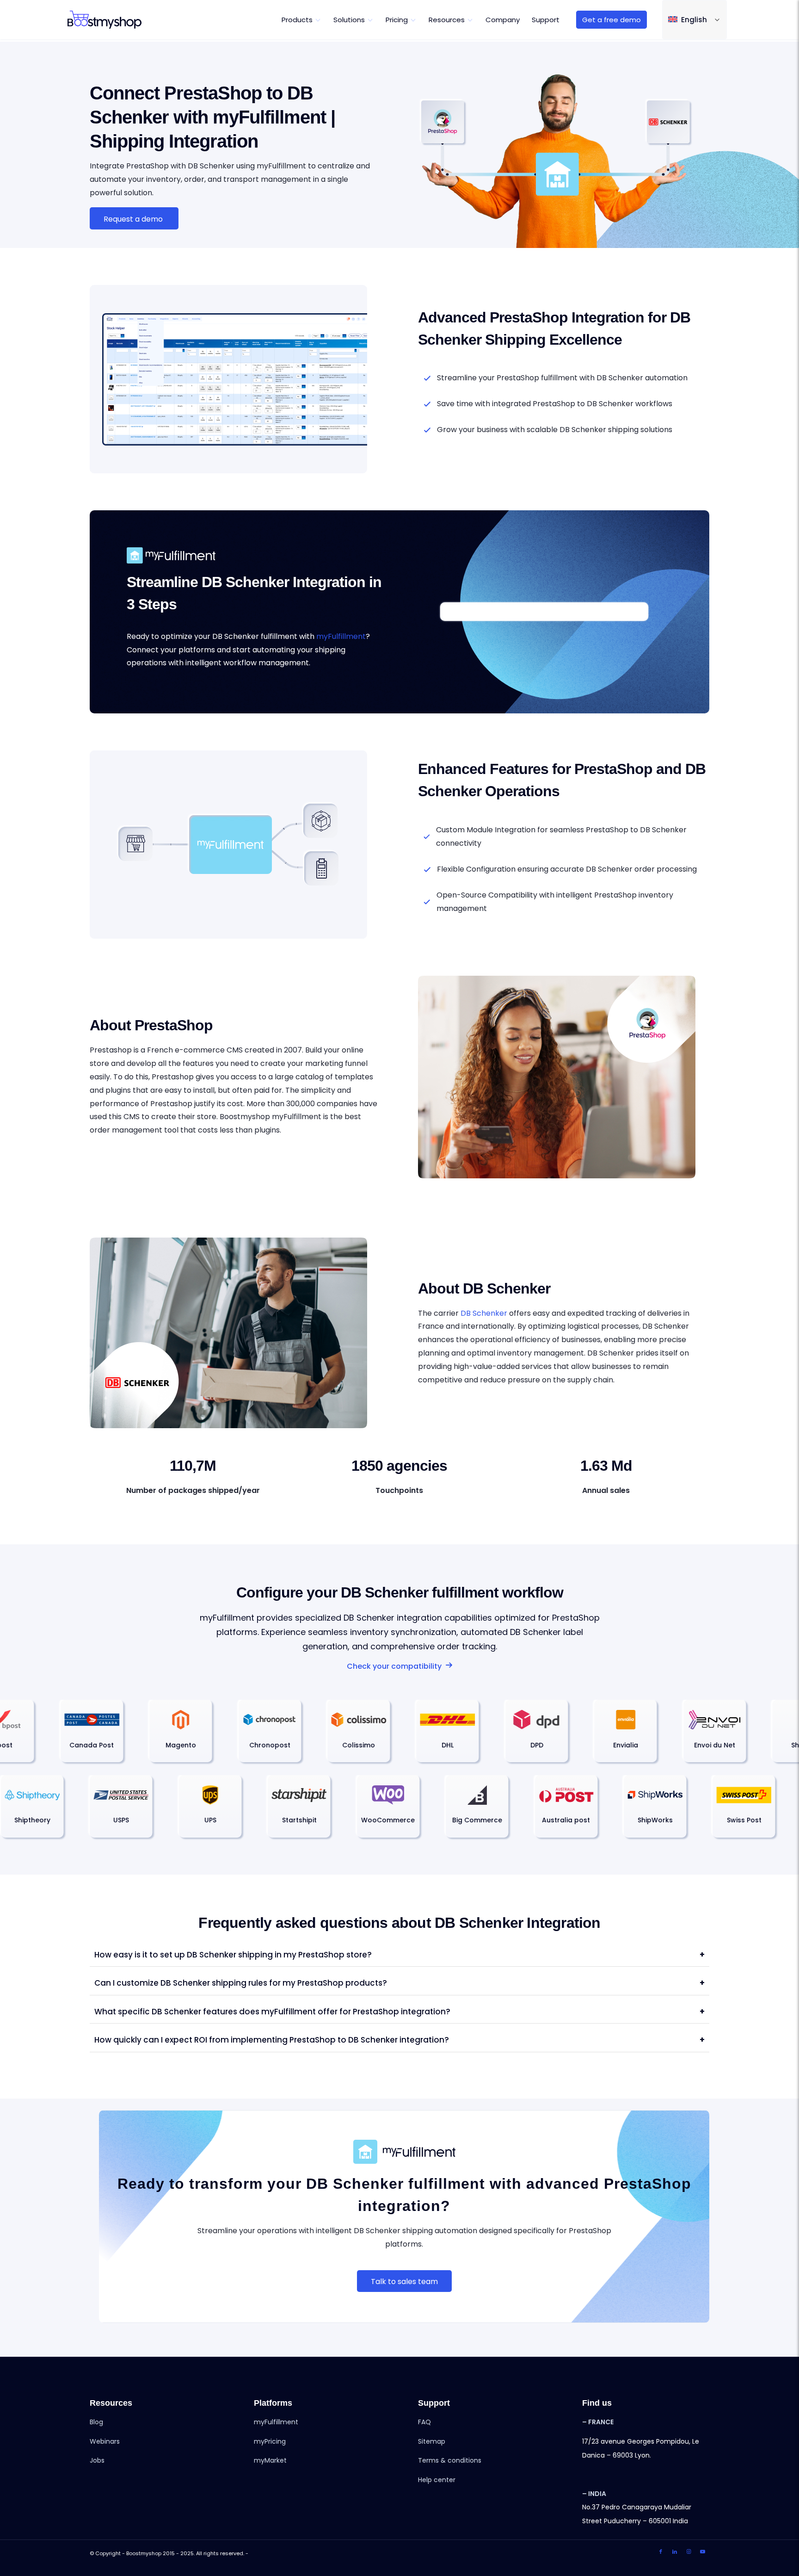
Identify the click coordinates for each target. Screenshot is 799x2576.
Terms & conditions (450, 2460)
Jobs (97, 2460)
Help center (437, 2480)
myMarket (270, 2460)
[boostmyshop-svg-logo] (104, 20)
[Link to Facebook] (661, 2552)
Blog (96, 2422)
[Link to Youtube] (702, 2552)
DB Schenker (484, 1313)
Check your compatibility (394, 1666)
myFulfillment (341, 636)
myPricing (270, 2441)
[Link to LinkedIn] (675, 2552)
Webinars (105, 2441)
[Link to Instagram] (688, 2552)
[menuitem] (301, 20)
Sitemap (432, 2441)
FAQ (424, 2422)
